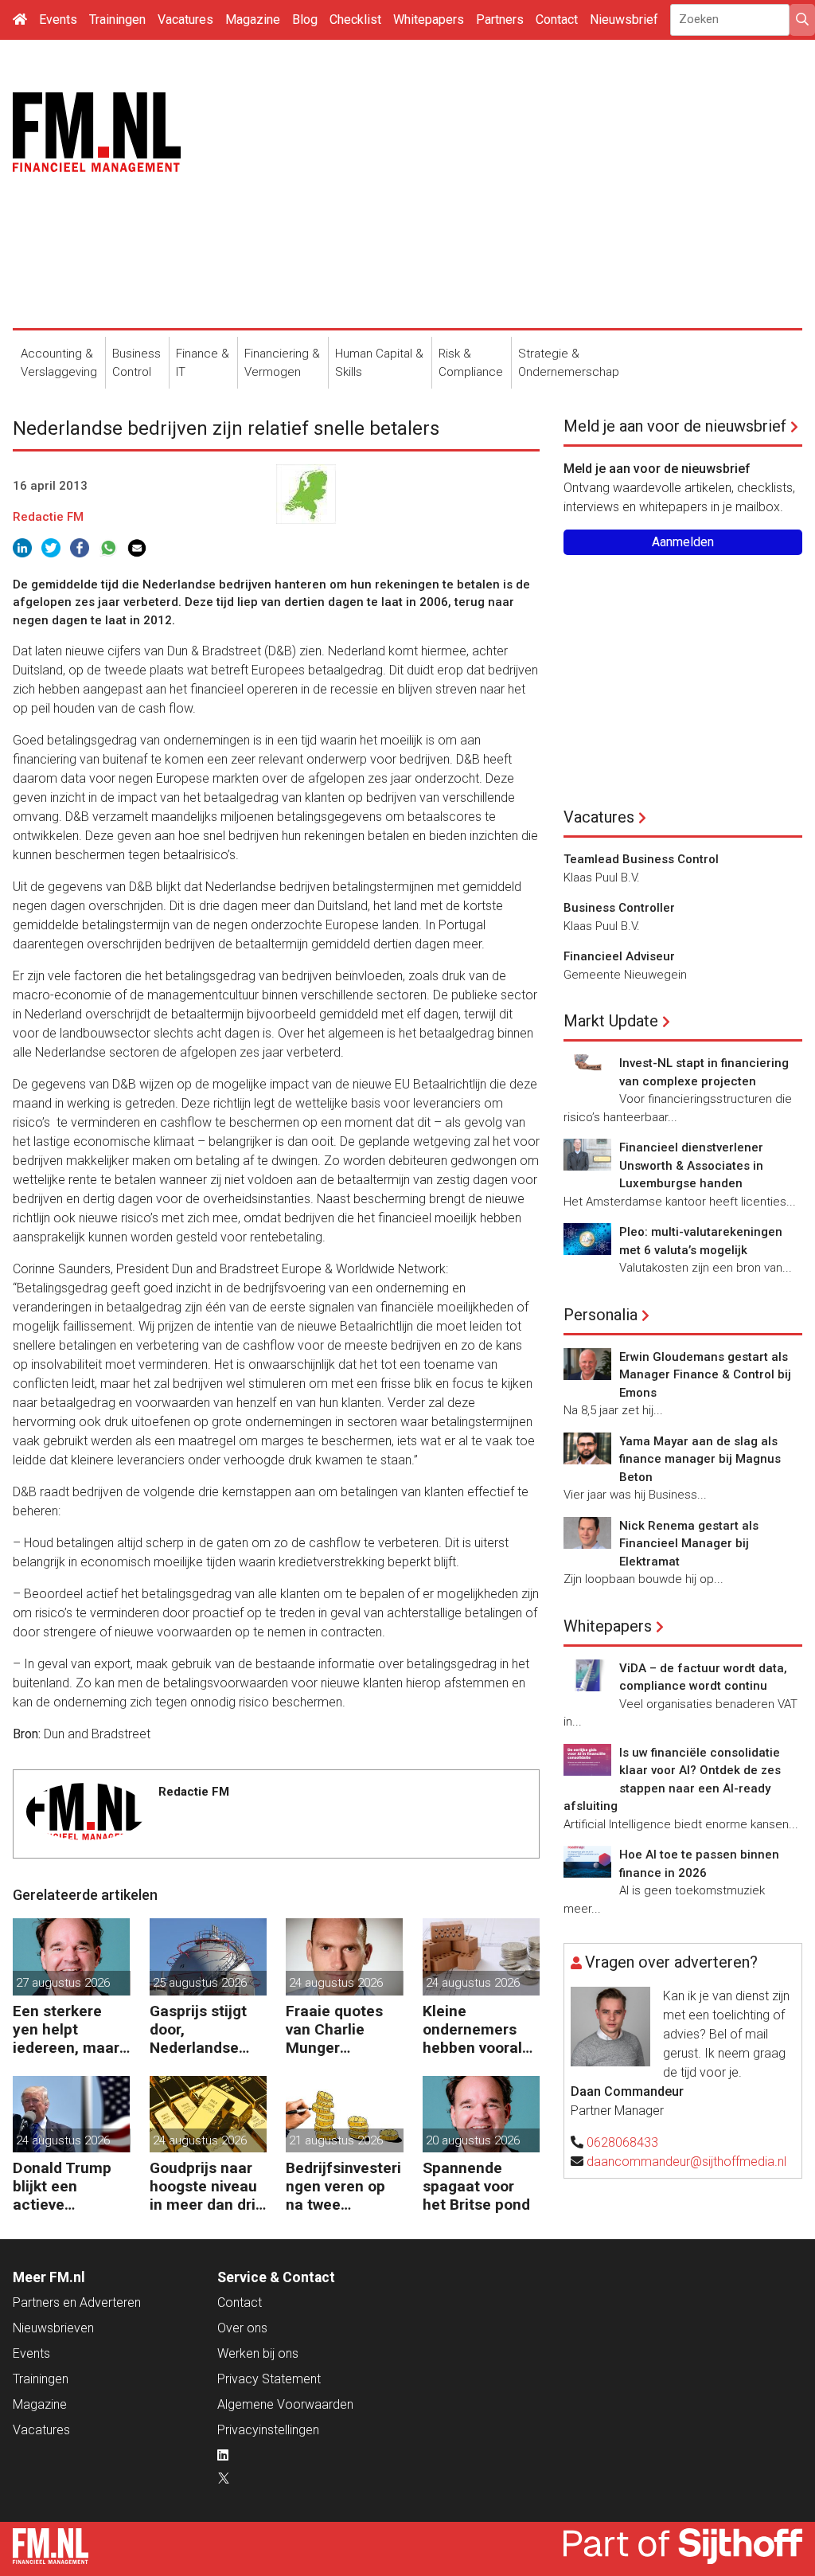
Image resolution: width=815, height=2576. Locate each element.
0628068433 (622, 2142)
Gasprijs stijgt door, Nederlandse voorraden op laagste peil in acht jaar (199, 2029)
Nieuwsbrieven (53, 2328)
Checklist (355, 20)
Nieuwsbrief (624, 20)
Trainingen (117, 20)
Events (58, 20)
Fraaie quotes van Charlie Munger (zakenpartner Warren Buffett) (342, 2029)
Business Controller (619, 908)
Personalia (601, 1315)
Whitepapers (429, 20)
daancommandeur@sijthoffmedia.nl (686, 2162)
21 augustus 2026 (336, 2140)
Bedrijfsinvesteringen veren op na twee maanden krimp (343, 2186)
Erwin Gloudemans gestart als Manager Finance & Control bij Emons (705, 1375)
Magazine (253, 20)
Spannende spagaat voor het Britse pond (476, 2186)
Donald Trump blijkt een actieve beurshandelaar (68, 2186)
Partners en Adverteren (77, 2302)
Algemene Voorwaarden (285, 2404)
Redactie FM (48, 517)
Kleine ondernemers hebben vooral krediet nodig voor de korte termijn (472, 2029)
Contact (557, 20)
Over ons (242, 2328)
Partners (500, 20)
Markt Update (611, 1021)
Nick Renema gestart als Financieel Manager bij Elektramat (689, 1544)
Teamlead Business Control (641, 859)
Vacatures (185, 20)
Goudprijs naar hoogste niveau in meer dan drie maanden (207, 2186)
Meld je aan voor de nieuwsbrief (675, 426)
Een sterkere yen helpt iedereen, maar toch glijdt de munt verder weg (71, 2029)
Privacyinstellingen (268, 2430)
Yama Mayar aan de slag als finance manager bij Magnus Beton (700, 1459)
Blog (305, 20)
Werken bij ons (258, 2353)
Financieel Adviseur (619, 956)
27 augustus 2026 (63, 1983)
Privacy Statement (269, 2379)
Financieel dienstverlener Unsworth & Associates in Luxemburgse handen (691, 1165)
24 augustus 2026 (336, 1983)
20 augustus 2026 (473, 2140)
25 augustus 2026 (200, 1983)
